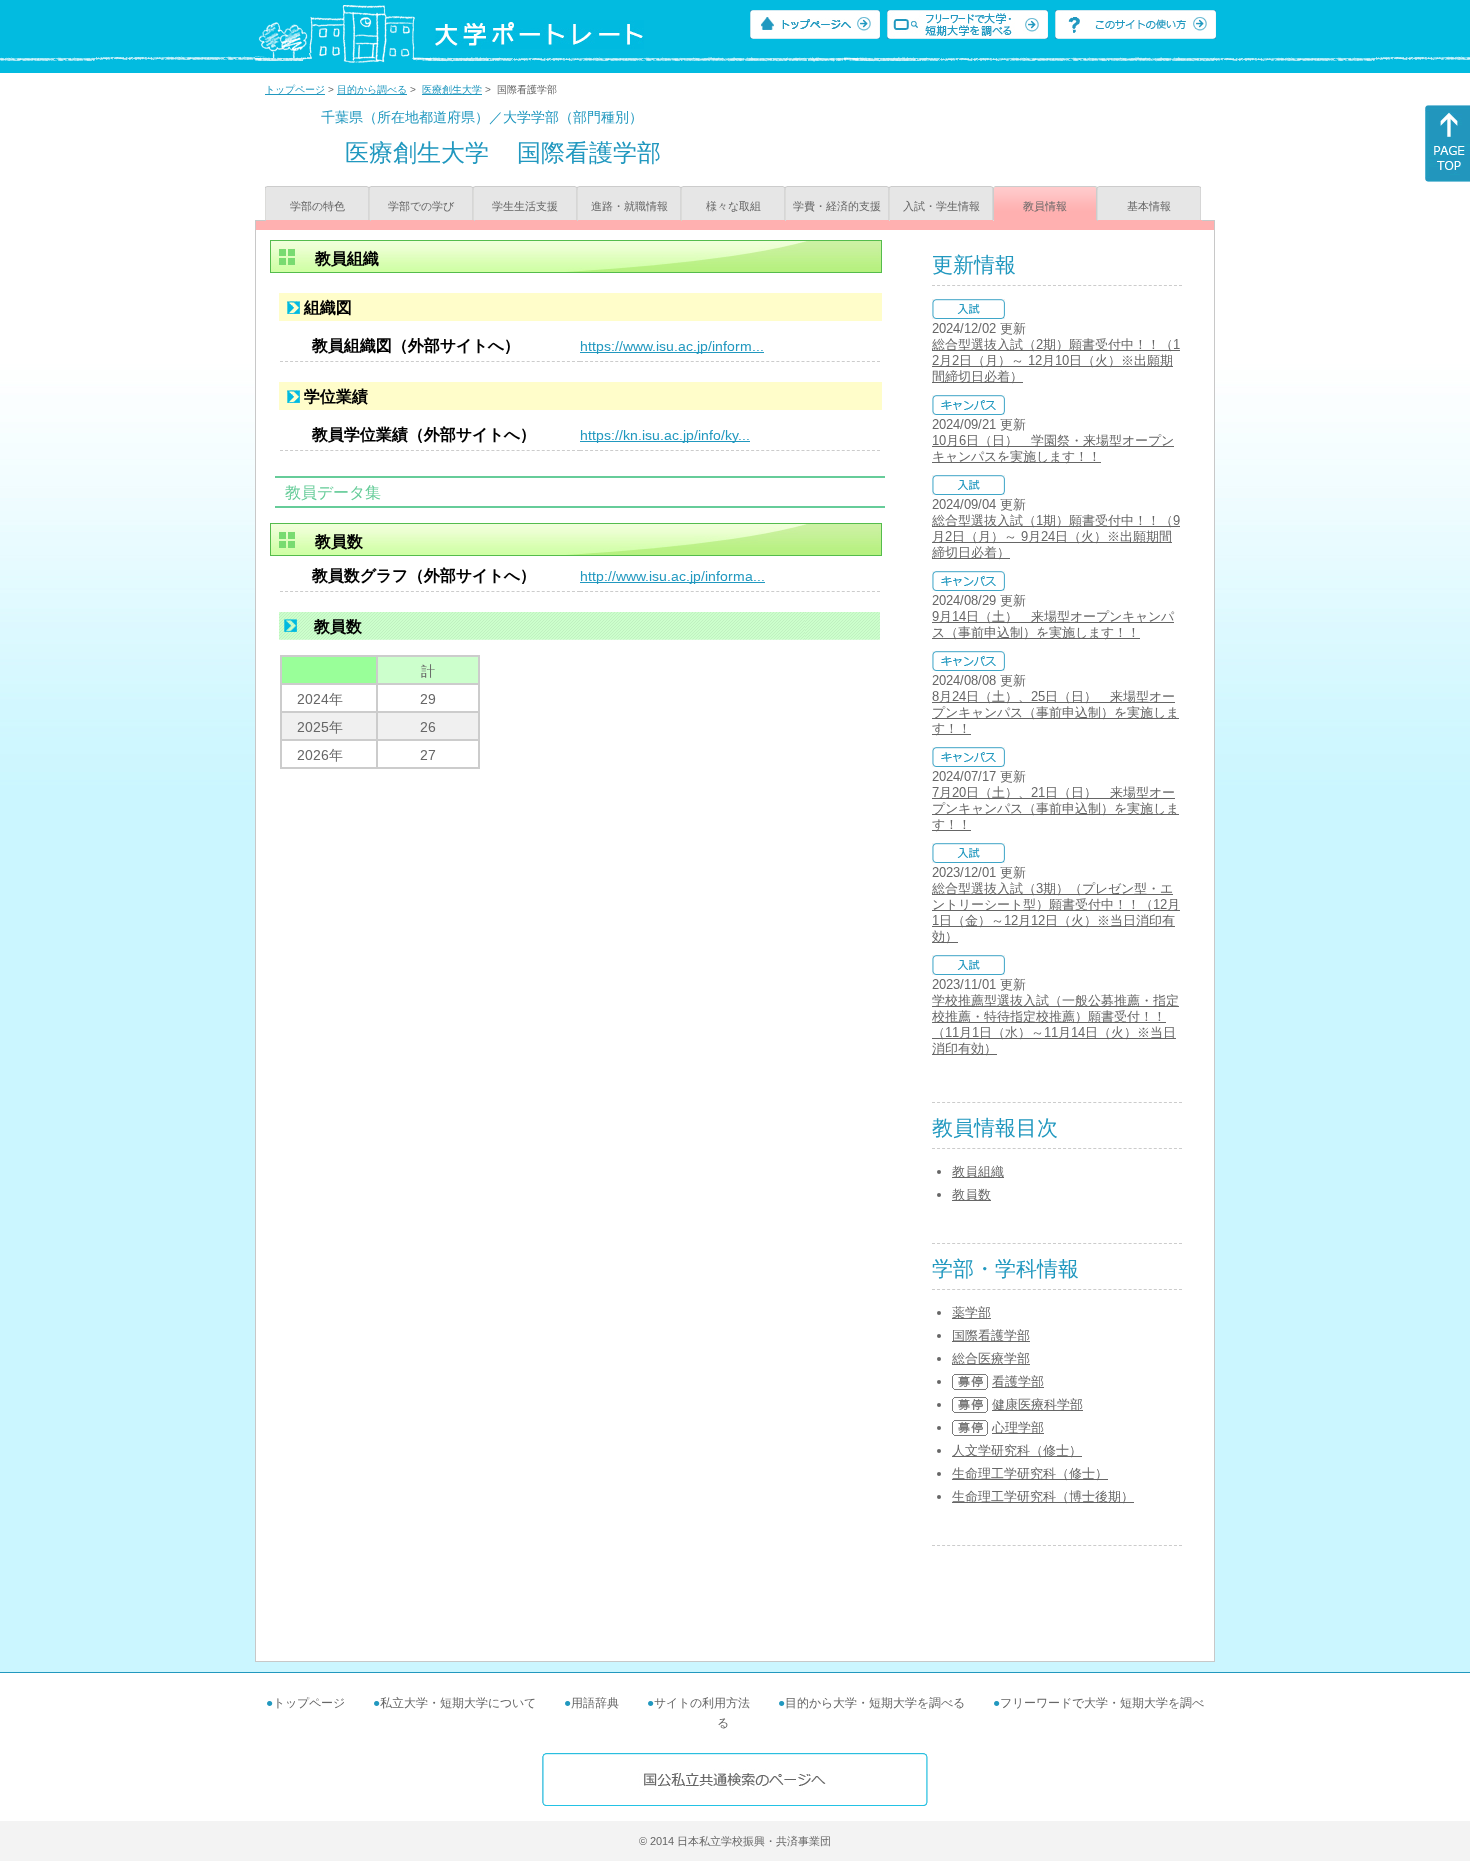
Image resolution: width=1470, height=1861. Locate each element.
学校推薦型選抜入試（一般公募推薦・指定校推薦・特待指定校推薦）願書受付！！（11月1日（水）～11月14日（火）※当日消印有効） (1055, 1024)
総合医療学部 (991, 1358)
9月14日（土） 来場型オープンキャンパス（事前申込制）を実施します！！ (1053, 624)
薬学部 (971, 1312)
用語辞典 (595, 1703)
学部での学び (421, 206)
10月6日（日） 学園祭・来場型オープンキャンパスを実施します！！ (1053, 448)
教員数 (971, 1194)
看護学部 (1018, 1381)
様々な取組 (733, 206)
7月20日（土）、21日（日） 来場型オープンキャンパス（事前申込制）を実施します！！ (1055, 808)
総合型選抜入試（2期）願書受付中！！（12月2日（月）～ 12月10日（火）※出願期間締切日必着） (1056, 360)
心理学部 (1018, 1427)
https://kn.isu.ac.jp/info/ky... (665, 435)
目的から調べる (372, 89)
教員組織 (978, 1171)
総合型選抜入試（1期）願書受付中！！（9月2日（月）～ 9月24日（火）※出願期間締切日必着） (1056, 536)
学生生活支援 (525, 206)
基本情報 (1149, 206)
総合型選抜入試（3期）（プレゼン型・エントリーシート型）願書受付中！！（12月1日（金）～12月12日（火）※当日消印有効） (1056, 912)
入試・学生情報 (941, 206)
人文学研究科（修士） (1017, 1450)
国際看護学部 (991, 1335)
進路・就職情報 (629, 206)
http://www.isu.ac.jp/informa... (672, 576)
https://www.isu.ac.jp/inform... (672, 346)
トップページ (295, 89)
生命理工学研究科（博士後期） (1043, 1496)
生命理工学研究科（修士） (1030, 1473)
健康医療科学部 (1037, 1404)
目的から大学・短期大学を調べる (875, 1703)
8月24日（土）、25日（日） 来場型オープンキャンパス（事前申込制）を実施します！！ (1055, 712)
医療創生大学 (452, 89)
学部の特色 (317, 206)
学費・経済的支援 (837, 206)
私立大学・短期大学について (458, 1703)
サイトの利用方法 (702, 1703)
